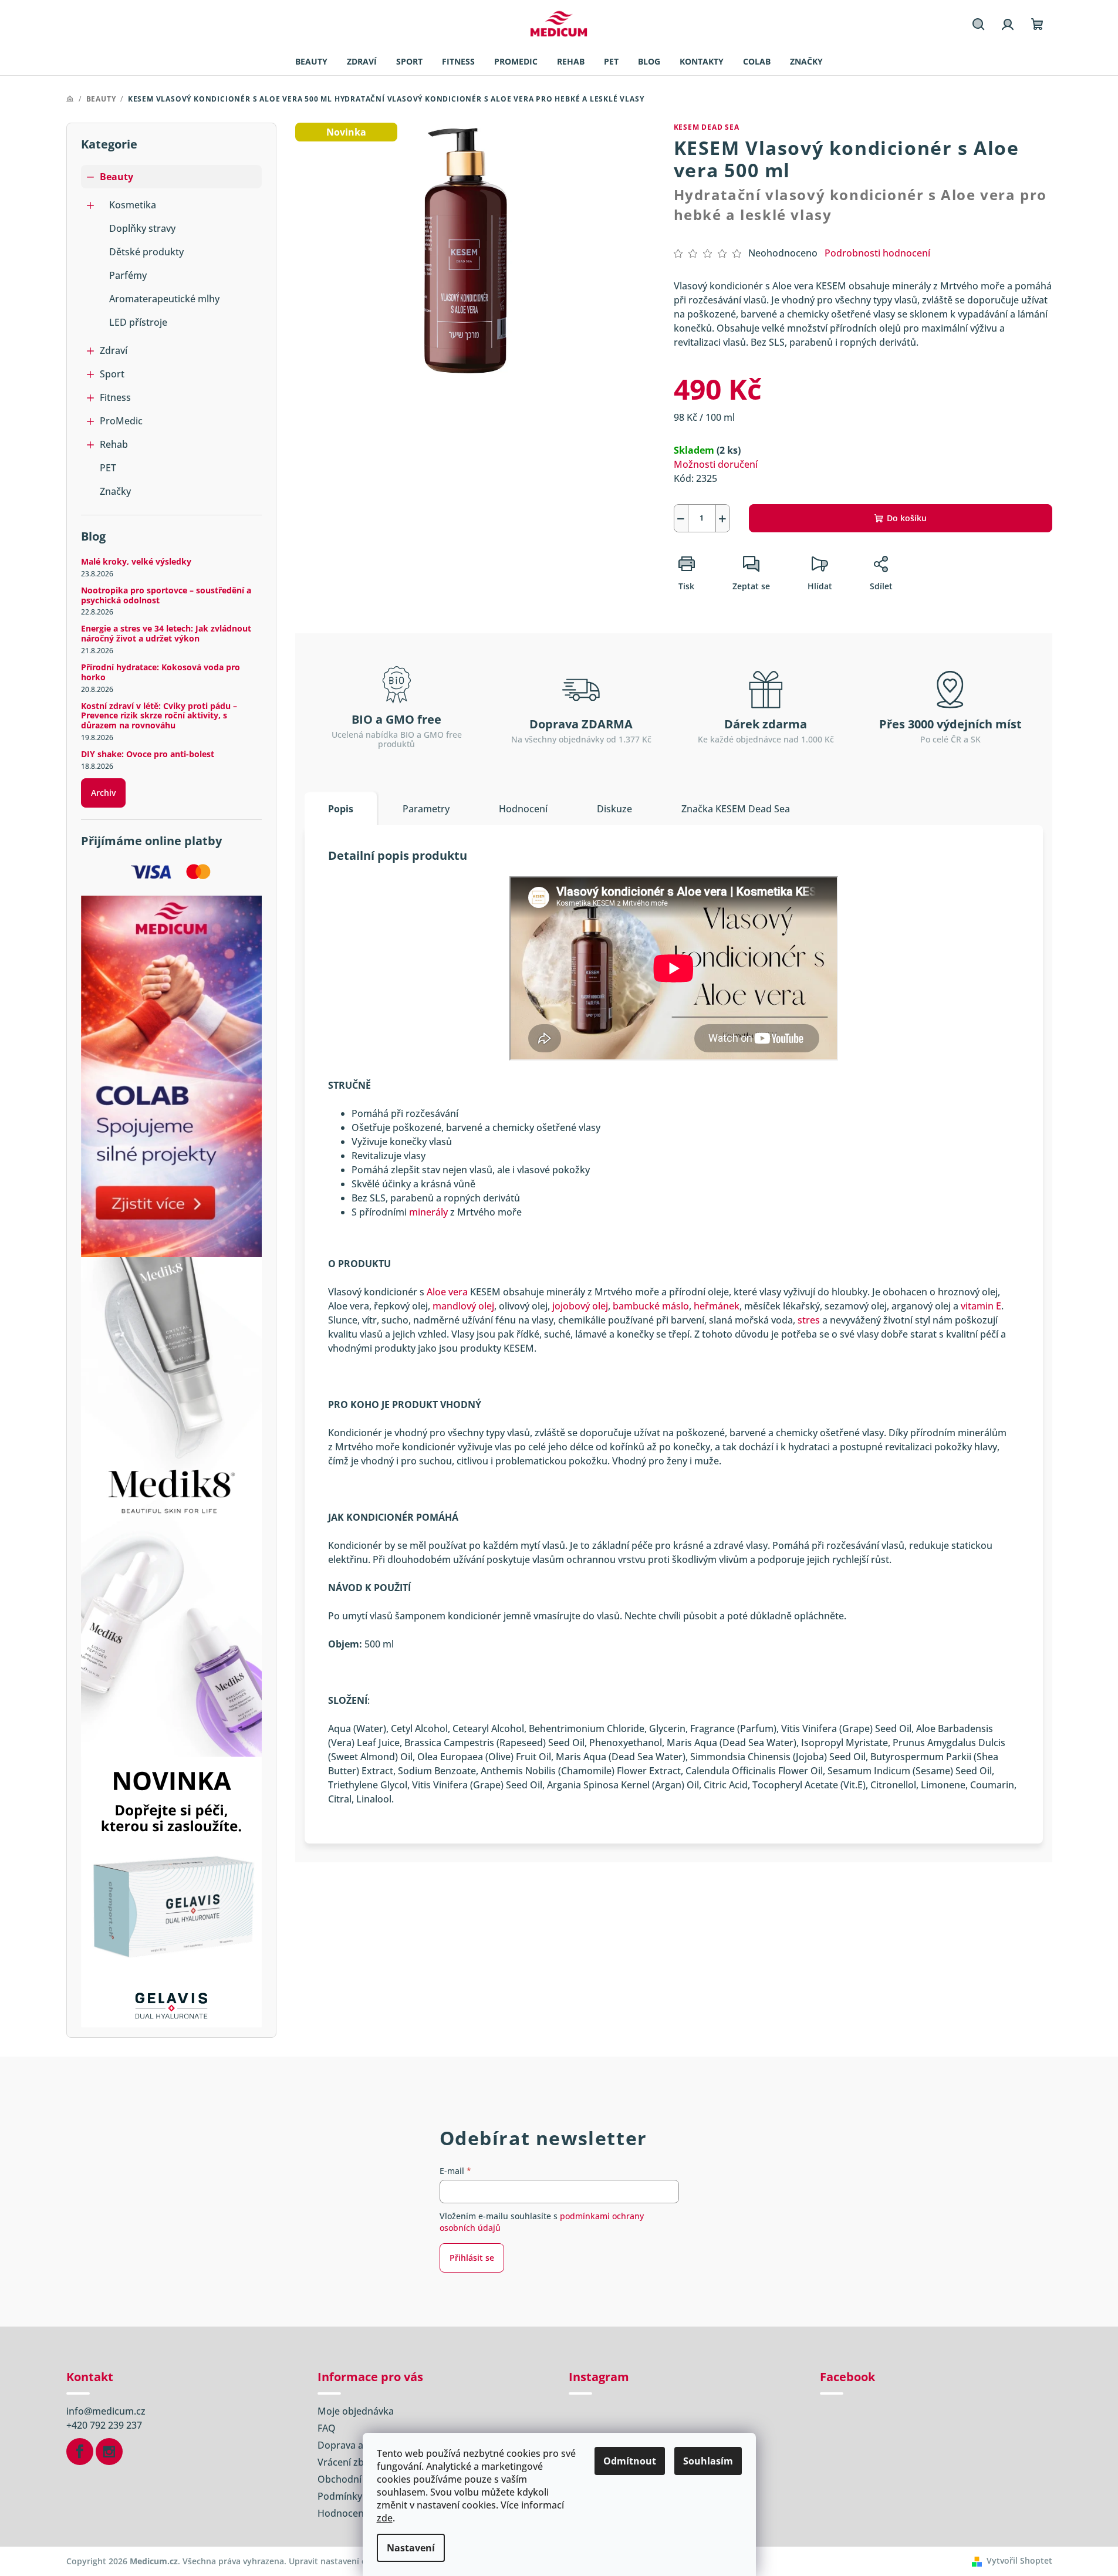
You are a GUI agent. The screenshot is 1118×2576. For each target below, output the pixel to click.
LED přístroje (138, 322)
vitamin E (981, 1306)
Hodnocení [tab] (523, 809)
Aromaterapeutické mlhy (164, 299)
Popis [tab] (341, 809)
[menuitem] (311, 62)
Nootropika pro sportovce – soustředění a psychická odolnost (166, 596)
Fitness (115, 397)
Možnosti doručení (716, 464)
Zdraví (114, 350)
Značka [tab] (736, 809)
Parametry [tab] (426, 809)
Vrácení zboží (347, 2462)
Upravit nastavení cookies (340, 2561)
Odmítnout (630, 2461)
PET (108, 468)
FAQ (327, 2428)
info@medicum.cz (106, 2411)
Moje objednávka (356, 2411)
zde (385, 2518)
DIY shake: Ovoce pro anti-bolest (148, 754)
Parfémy (128, 275)
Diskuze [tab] (614, 809)
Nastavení (411, 2548)
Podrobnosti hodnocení (877, 253)
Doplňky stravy (142, 228)
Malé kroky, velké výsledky (136, 562)
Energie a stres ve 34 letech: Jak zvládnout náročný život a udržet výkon (166, 634)
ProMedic (121, 421)
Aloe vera (447, 1292)
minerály (428, 1212)
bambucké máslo (651, 1306)
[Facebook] (80, 2452)
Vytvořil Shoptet (1019, 2560)
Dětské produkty (146, 252)
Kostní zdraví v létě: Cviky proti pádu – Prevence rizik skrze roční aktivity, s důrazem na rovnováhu (159, 716)
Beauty (116, 177)
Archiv (103, 793)
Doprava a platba (356, 2445)
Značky (115, 491)
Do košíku (907, 518)
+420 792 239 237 (104, 2425)
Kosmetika (133, 205)
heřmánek (717, 1306)
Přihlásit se (472, 2258)
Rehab (114, 444)
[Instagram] (109, 2452)
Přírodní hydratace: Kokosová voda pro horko (161, 673)
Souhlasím (708, 2461)
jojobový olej (580, 1306)
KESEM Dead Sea (707, 127)
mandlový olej (463, 1306)
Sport (112, 374)
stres (809, 1320)
